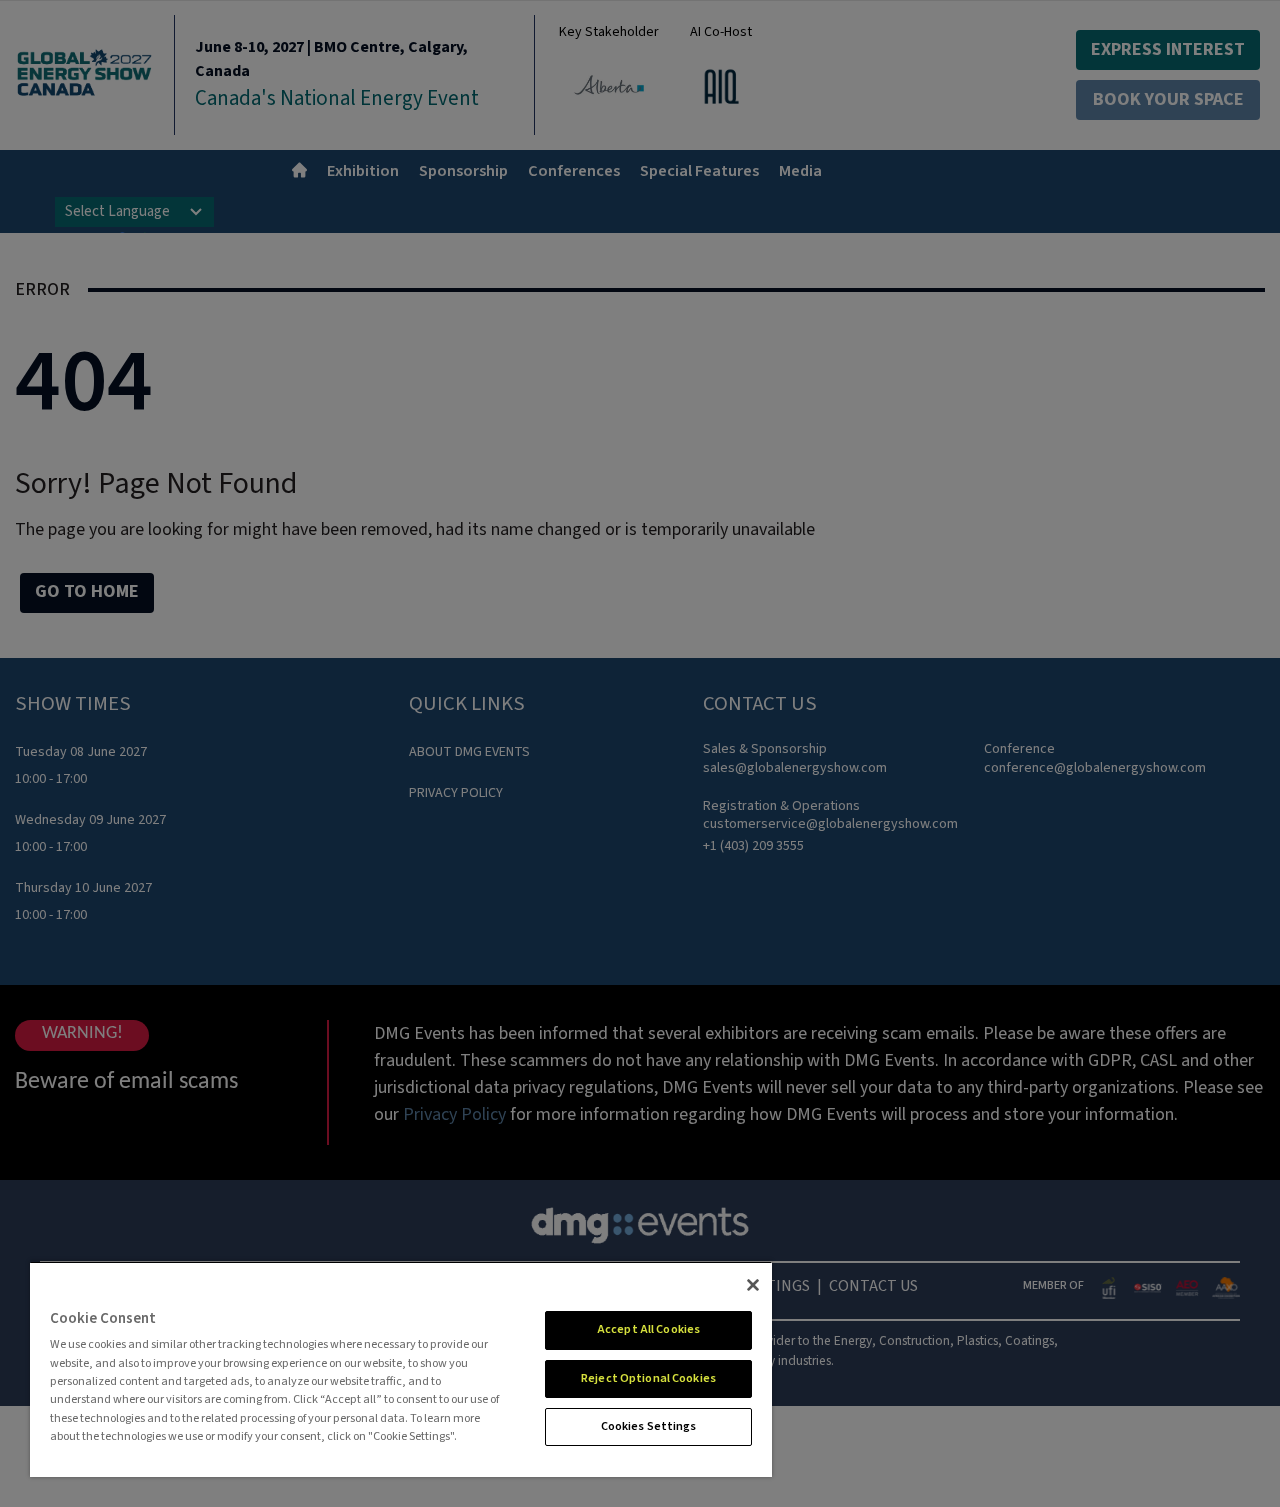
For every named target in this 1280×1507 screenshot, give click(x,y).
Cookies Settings (649, 1426)
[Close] (753, 1285)
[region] (401, 1369)
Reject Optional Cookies (648, 1378)
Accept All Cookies (648, 1329)
